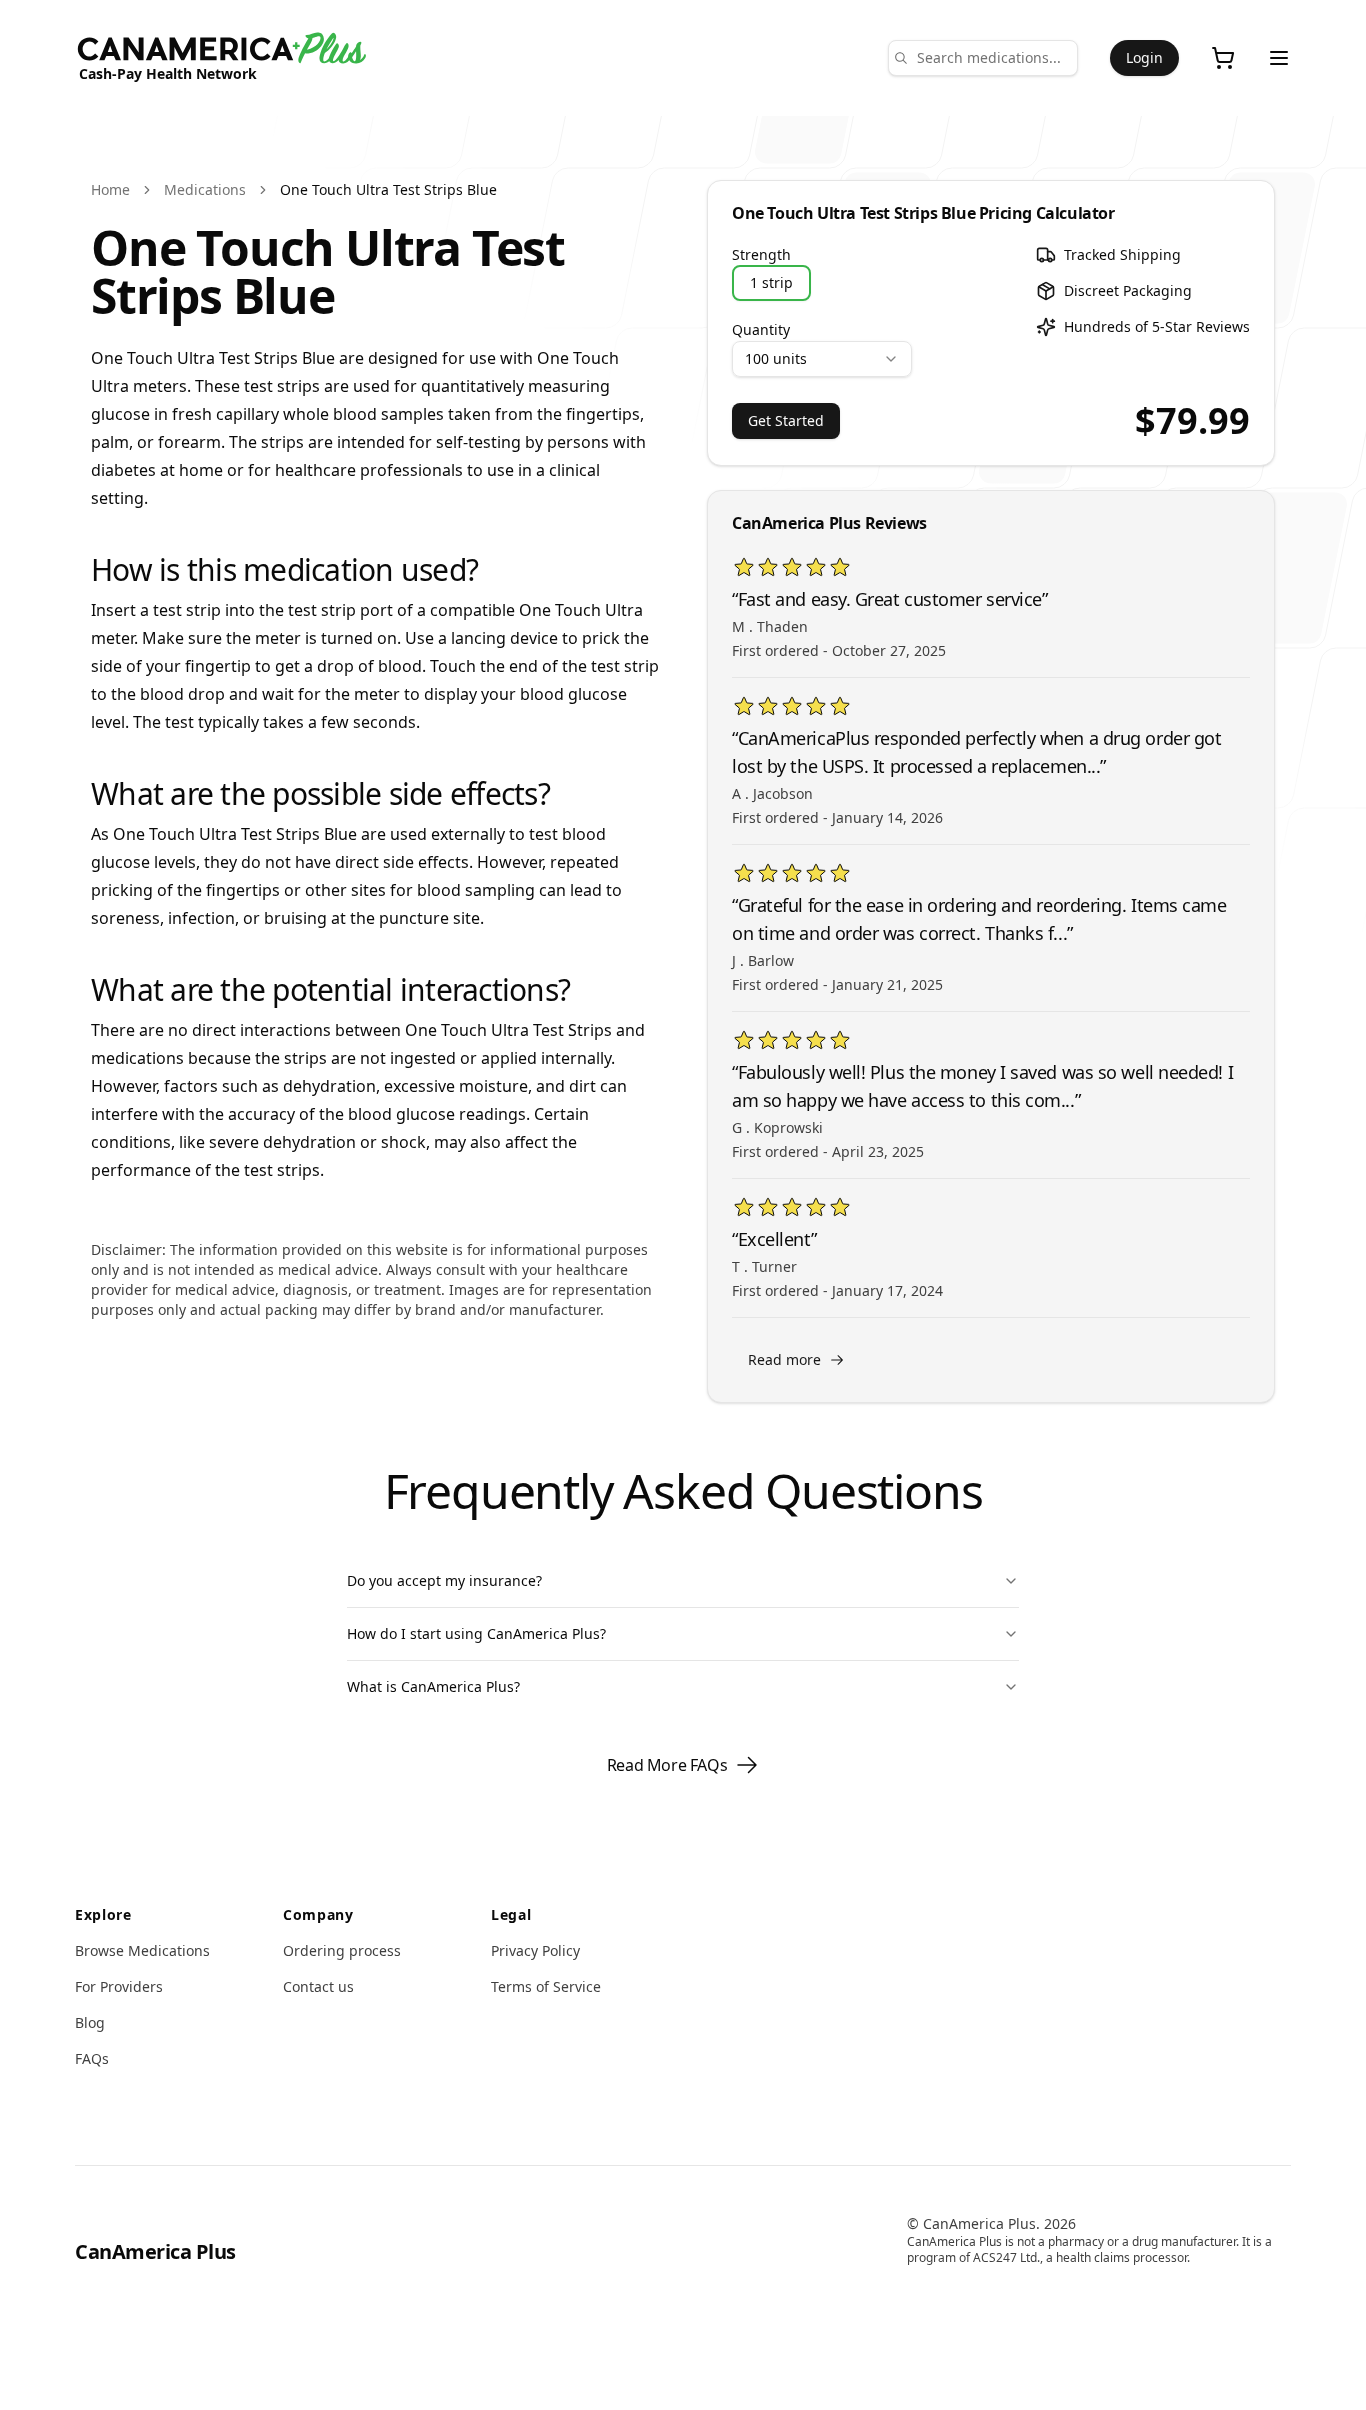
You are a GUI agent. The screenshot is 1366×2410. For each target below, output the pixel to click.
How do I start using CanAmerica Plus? (476, 1633)
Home (110, 189)
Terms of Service (546, 1986)
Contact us (318, 1986)
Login (1144, 57)
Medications (205, 189)
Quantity (761, 329)
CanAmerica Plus (155, 2251)
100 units (776, 358)
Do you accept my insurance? (444, 1580)
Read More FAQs (667, 1765)
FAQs (92, 2058)
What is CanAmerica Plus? (433, 1686)
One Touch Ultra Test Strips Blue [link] (388, 189)
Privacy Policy (535, 1950)
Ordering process (342, 1950)
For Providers (119, 1986)
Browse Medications (142, 1950)
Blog (90, 2022)
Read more (784, 1359)
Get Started (786, 420)
